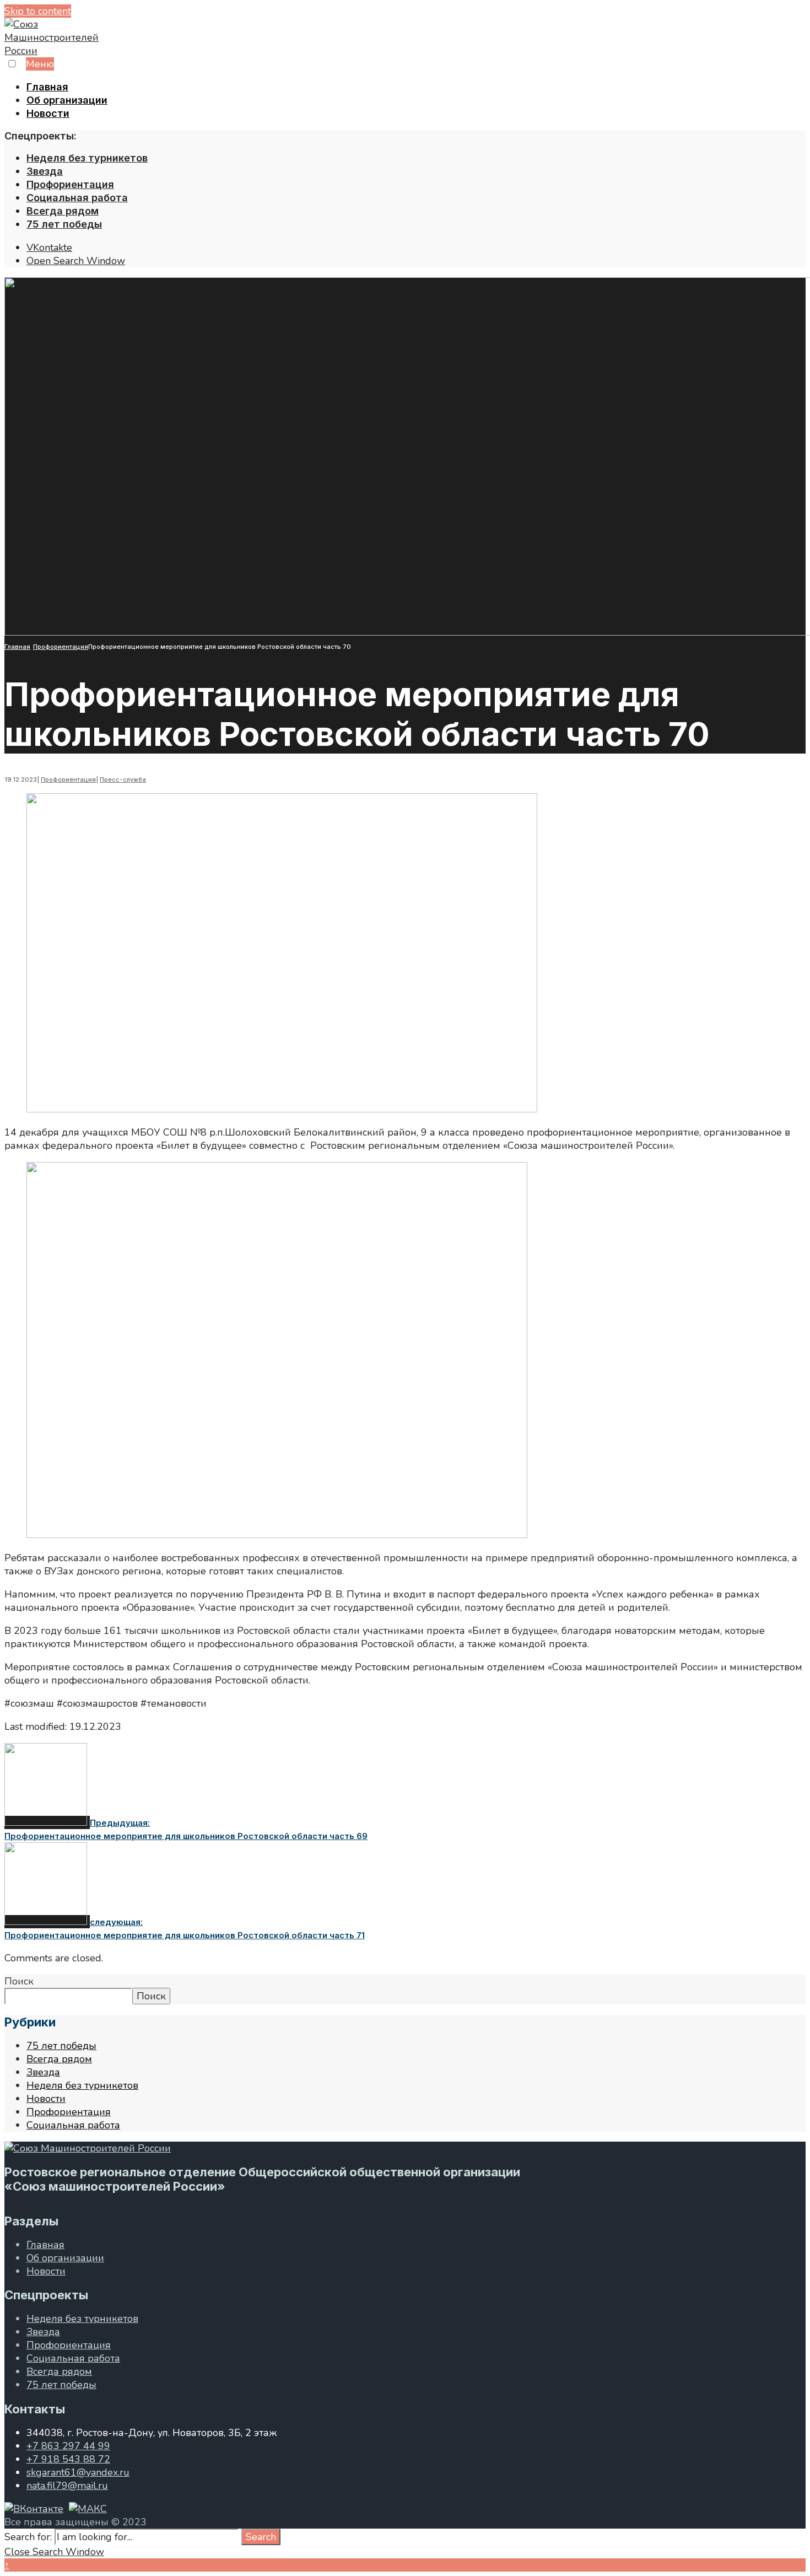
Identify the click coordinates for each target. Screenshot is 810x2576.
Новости (48, 113)
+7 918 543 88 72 (68, 2459)
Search (261, 2537)
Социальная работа (77, 198)
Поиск (19, 1981)
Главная (47, 87)
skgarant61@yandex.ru (78, 2472)
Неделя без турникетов (87, 158)
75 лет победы (64, 224)
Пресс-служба (123, 779)
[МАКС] (88, 2509)
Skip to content (38, 11)
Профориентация (70, 184)
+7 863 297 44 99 (68, 2446)
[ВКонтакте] (34, 2509)
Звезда (45, 171)
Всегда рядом (63, 211)
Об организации (67, 100)
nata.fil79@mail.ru (67, 2486)
